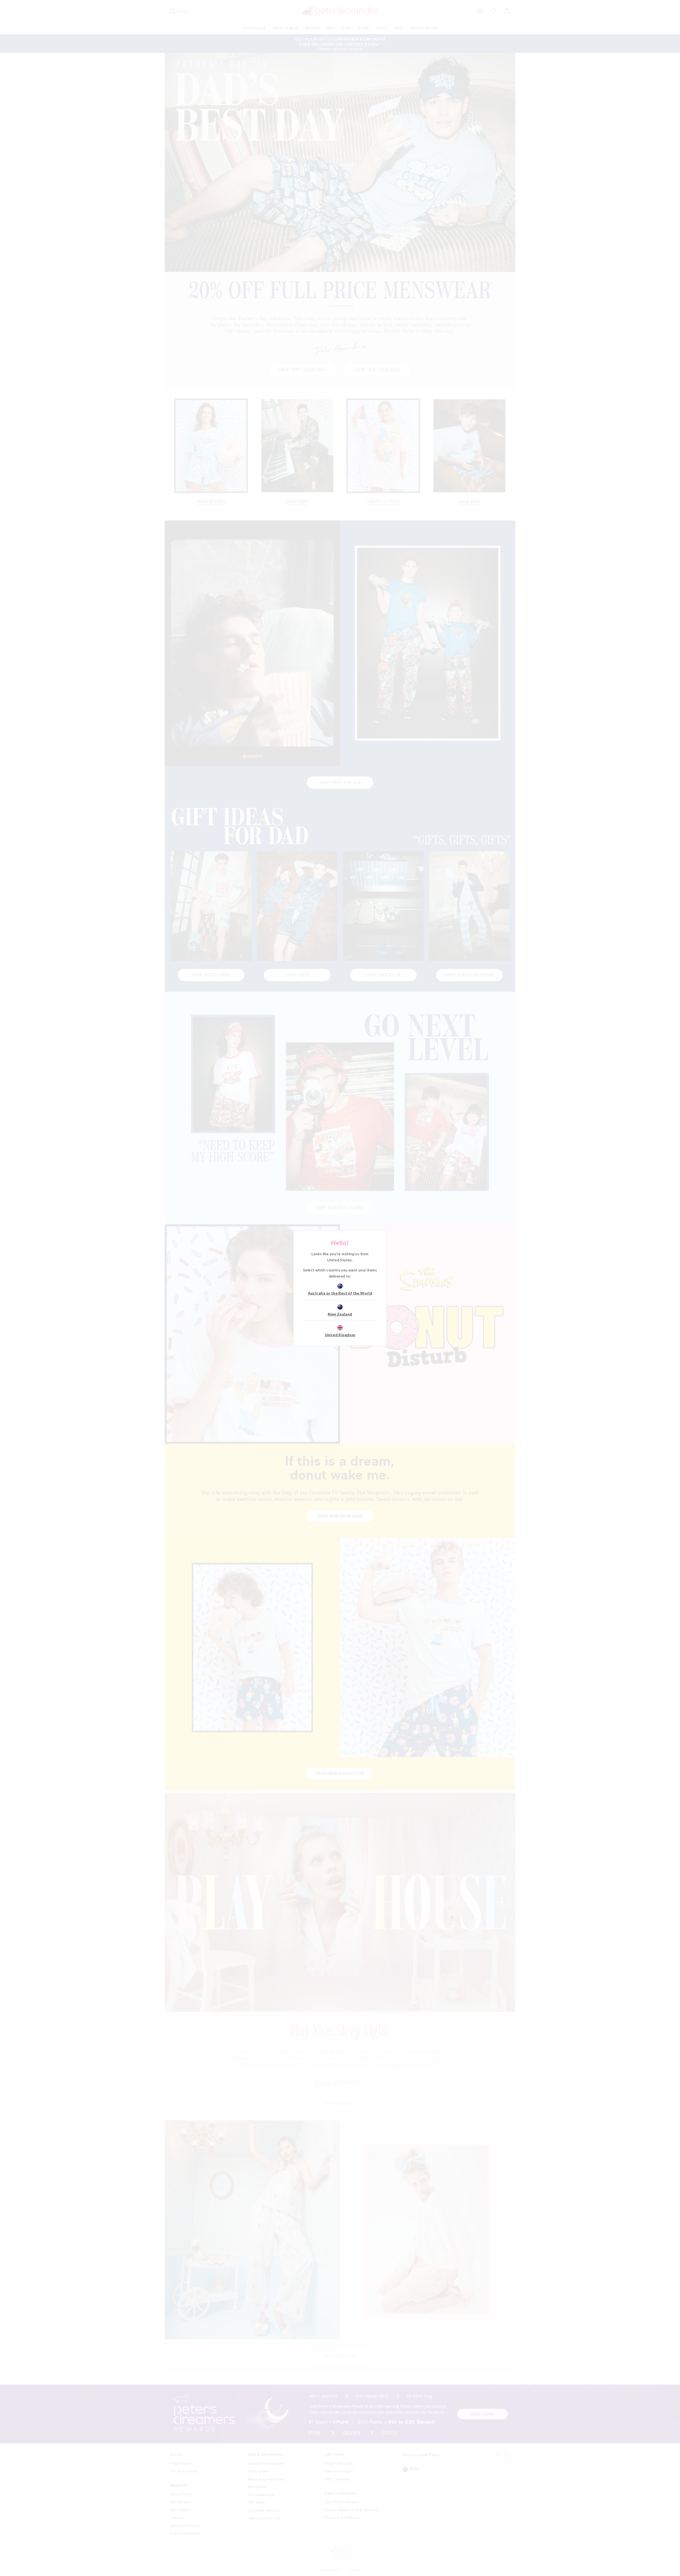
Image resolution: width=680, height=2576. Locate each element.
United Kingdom (340, 1335)
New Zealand (340, 1314)
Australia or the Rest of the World (340, 1293)
